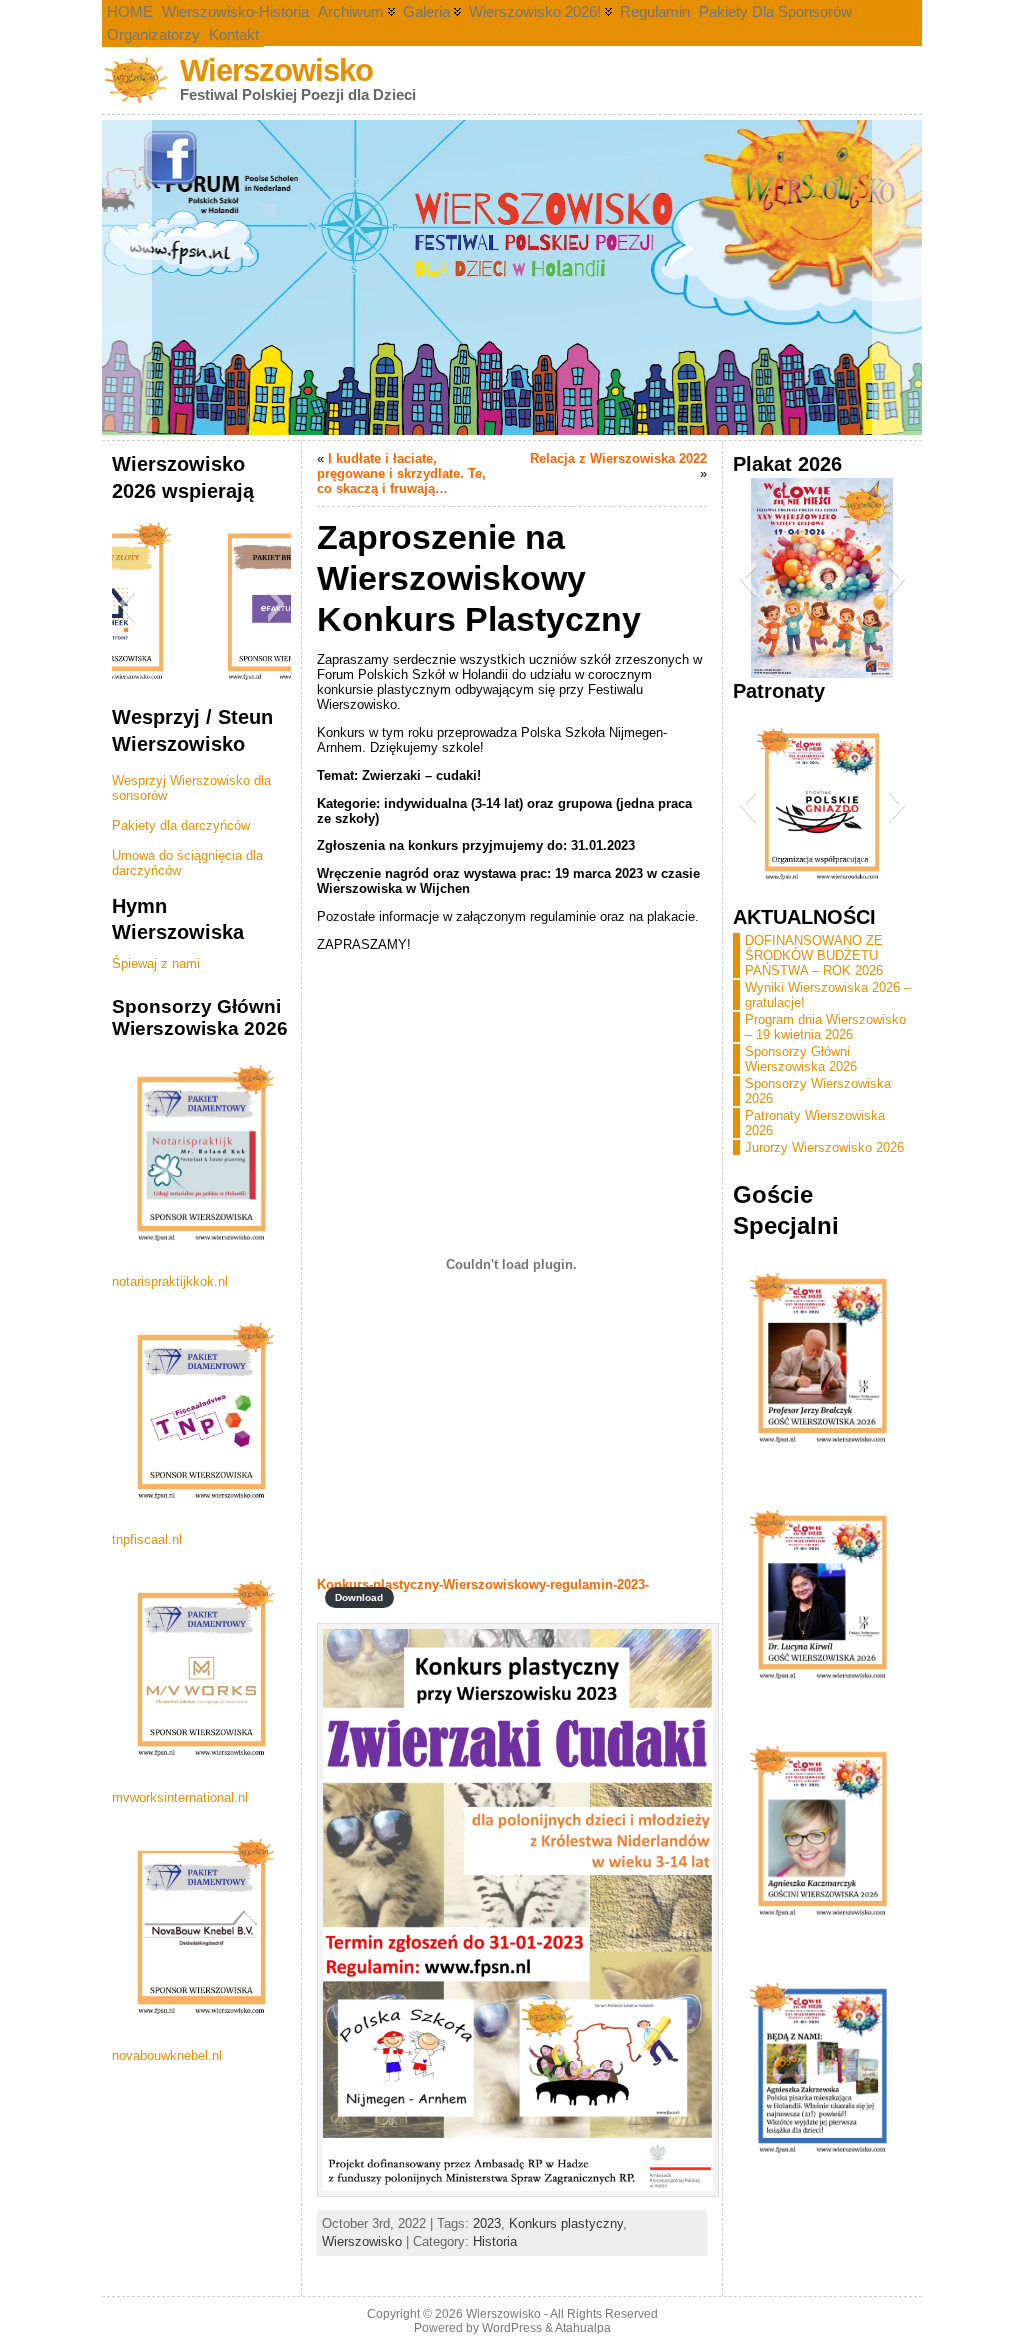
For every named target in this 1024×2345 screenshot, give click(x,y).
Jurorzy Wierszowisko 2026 (824, 1147)
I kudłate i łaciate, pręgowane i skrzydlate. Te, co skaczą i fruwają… (401, 473)
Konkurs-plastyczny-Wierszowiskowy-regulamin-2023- (483, 1584)
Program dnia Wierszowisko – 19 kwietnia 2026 (825, 1027)
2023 (487, 2223)
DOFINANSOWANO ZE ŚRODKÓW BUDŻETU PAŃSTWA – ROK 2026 (814, 955)
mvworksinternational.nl (180, 1797)
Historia (495, 2241)
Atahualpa (583, 2328)
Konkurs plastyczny (566, 2223)
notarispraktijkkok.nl (170, 1281)
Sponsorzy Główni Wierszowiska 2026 (801, 1059)
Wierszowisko (276, 70)
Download (359, 1597)
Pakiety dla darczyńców (181, 825)
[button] (126, 604)
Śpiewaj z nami (156, 963)
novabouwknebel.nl (167, 2055)
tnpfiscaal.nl (147, 1539)
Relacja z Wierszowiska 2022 (618, 458)
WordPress (512, 2328)
